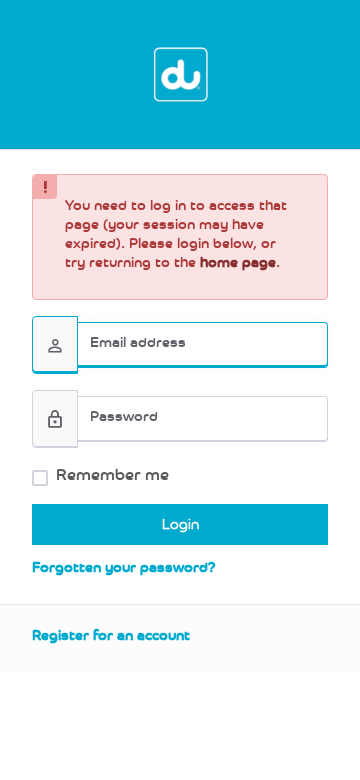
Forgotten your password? (124, 570)
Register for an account (111, 638)
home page (238, 265)
